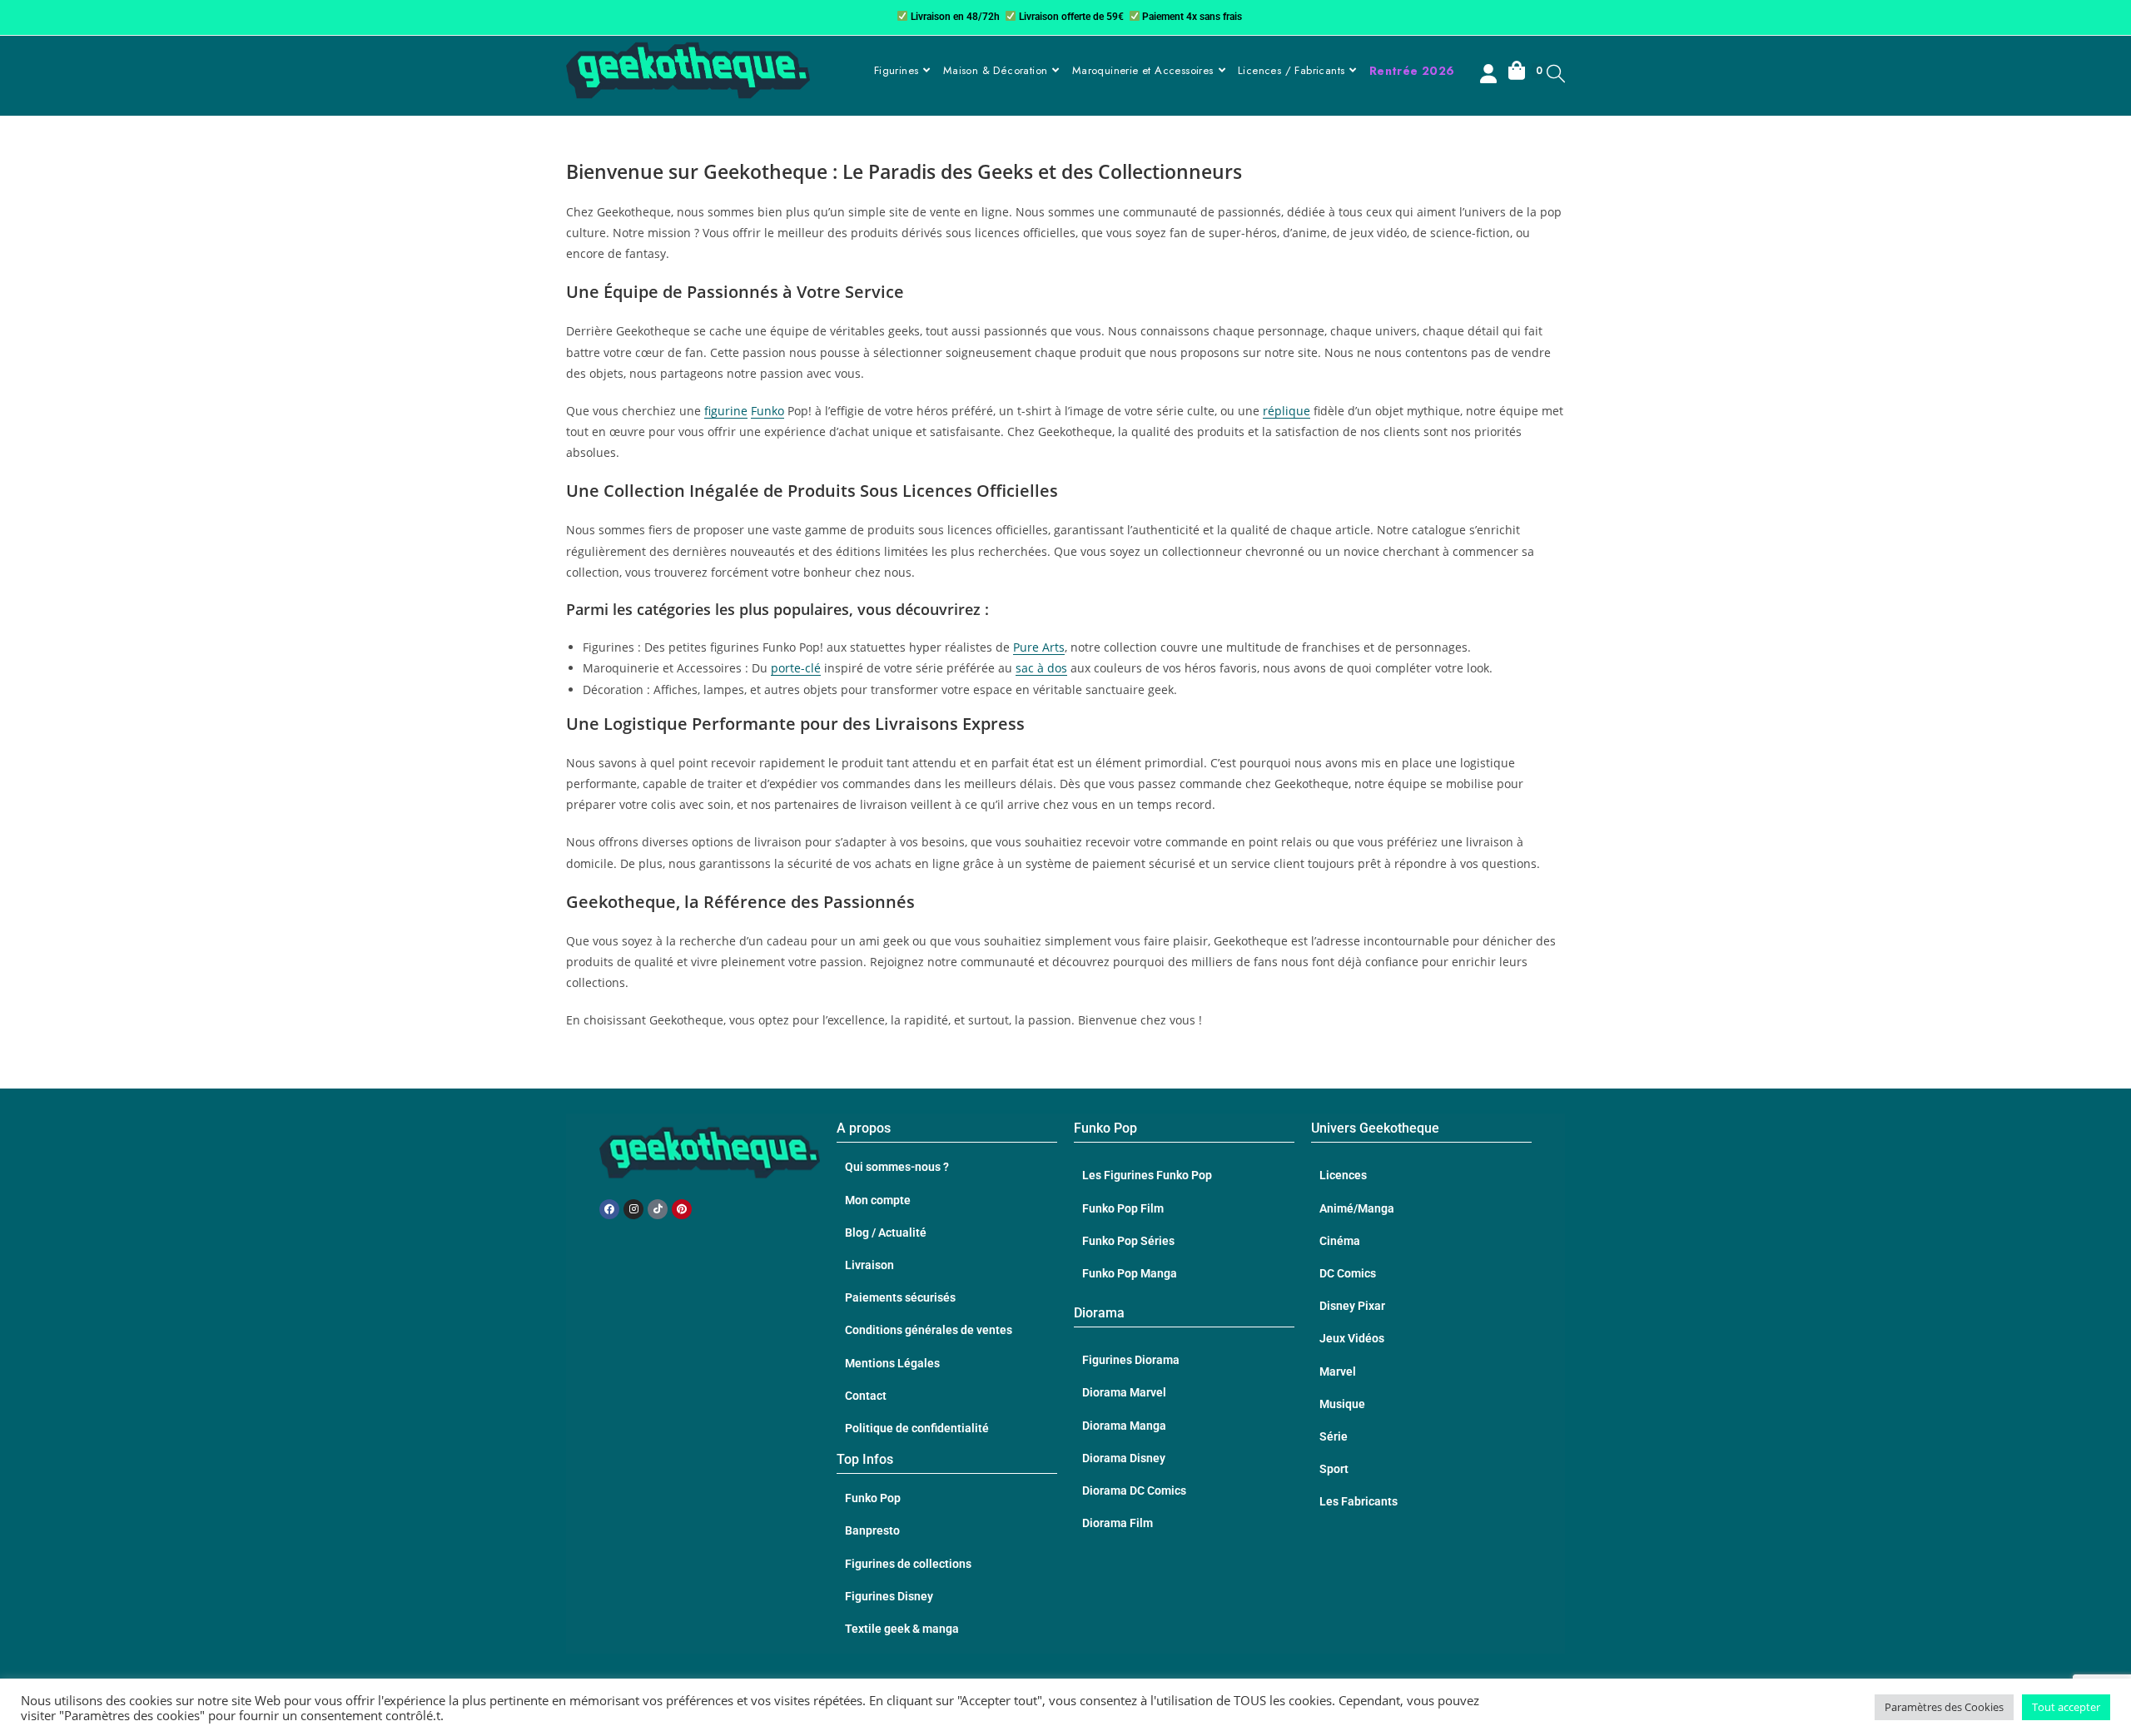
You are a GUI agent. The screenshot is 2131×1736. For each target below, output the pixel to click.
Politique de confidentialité (917, 1428)
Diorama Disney (1124, 1458)
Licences (1343, 1175)
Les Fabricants (1359, 1501)
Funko (767, 411)
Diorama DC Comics (1134, 1490)
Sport (1334, 1469)
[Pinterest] (682, 1209)
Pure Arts (1039, 647)
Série (1334, 1436)
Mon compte (878, 1200)
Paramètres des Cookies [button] (1944, 1707)
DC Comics (1348, 1273)
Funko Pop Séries (1128, 1241)
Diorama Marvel (1124, 1392)
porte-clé (796, 668)
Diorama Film (1118, 1523)
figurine (726, 411)
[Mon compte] (1490, 76)
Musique (1342, 1404)
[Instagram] (633, 1209)
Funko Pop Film (1123, 1208)
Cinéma (1340, 1241)
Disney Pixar (1352, 1306)
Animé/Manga (1357, 1208)
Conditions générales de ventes (929, 1330)
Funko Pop (873, 1498)
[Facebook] (609, 1209)
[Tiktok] (658, 1209)
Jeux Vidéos (1352, 1338)
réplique (1287, 411)
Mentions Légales (892, 1363)
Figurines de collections (908, 1564)
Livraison (869, 1265)
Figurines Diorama (1131, 1360)
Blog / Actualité (886, 1233)
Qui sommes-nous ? (897, 1167)
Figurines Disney (889, 1596)
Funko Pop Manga (1130, 1273)
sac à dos (1041, 668)
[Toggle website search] (1556, 73)
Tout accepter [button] (2066, 1707)
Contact (866, 1396)
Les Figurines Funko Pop (1147, 1175)
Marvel (1338, 1371)
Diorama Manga (1124, 1426)
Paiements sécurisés (900, 1297)
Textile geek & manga (902, 1629)
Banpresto (872, 1530)
